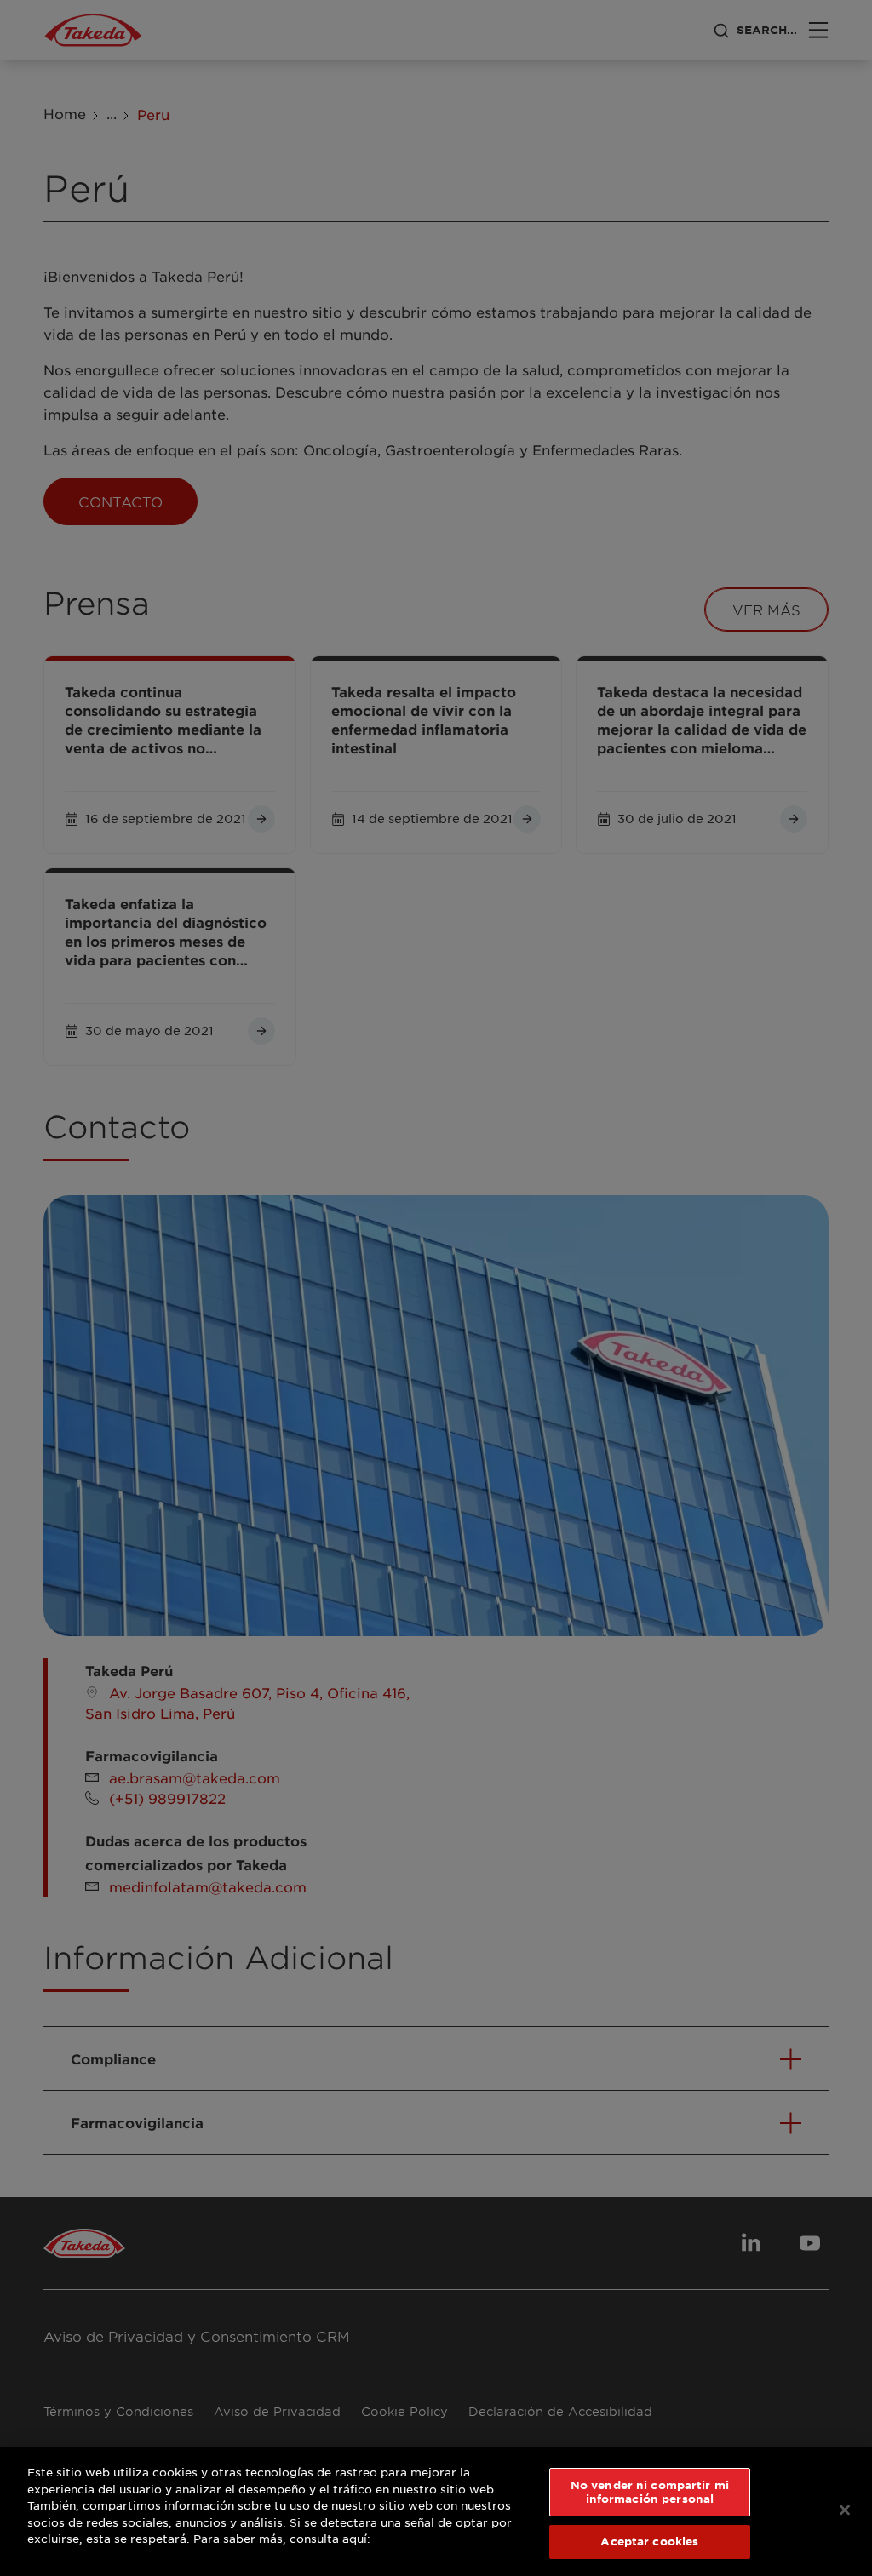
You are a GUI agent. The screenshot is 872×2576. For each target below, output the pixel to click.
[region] (436, 2511)
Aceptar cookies (649, 2541)
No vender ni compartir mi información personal (650, 2492)
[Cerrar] (845, 2510)
